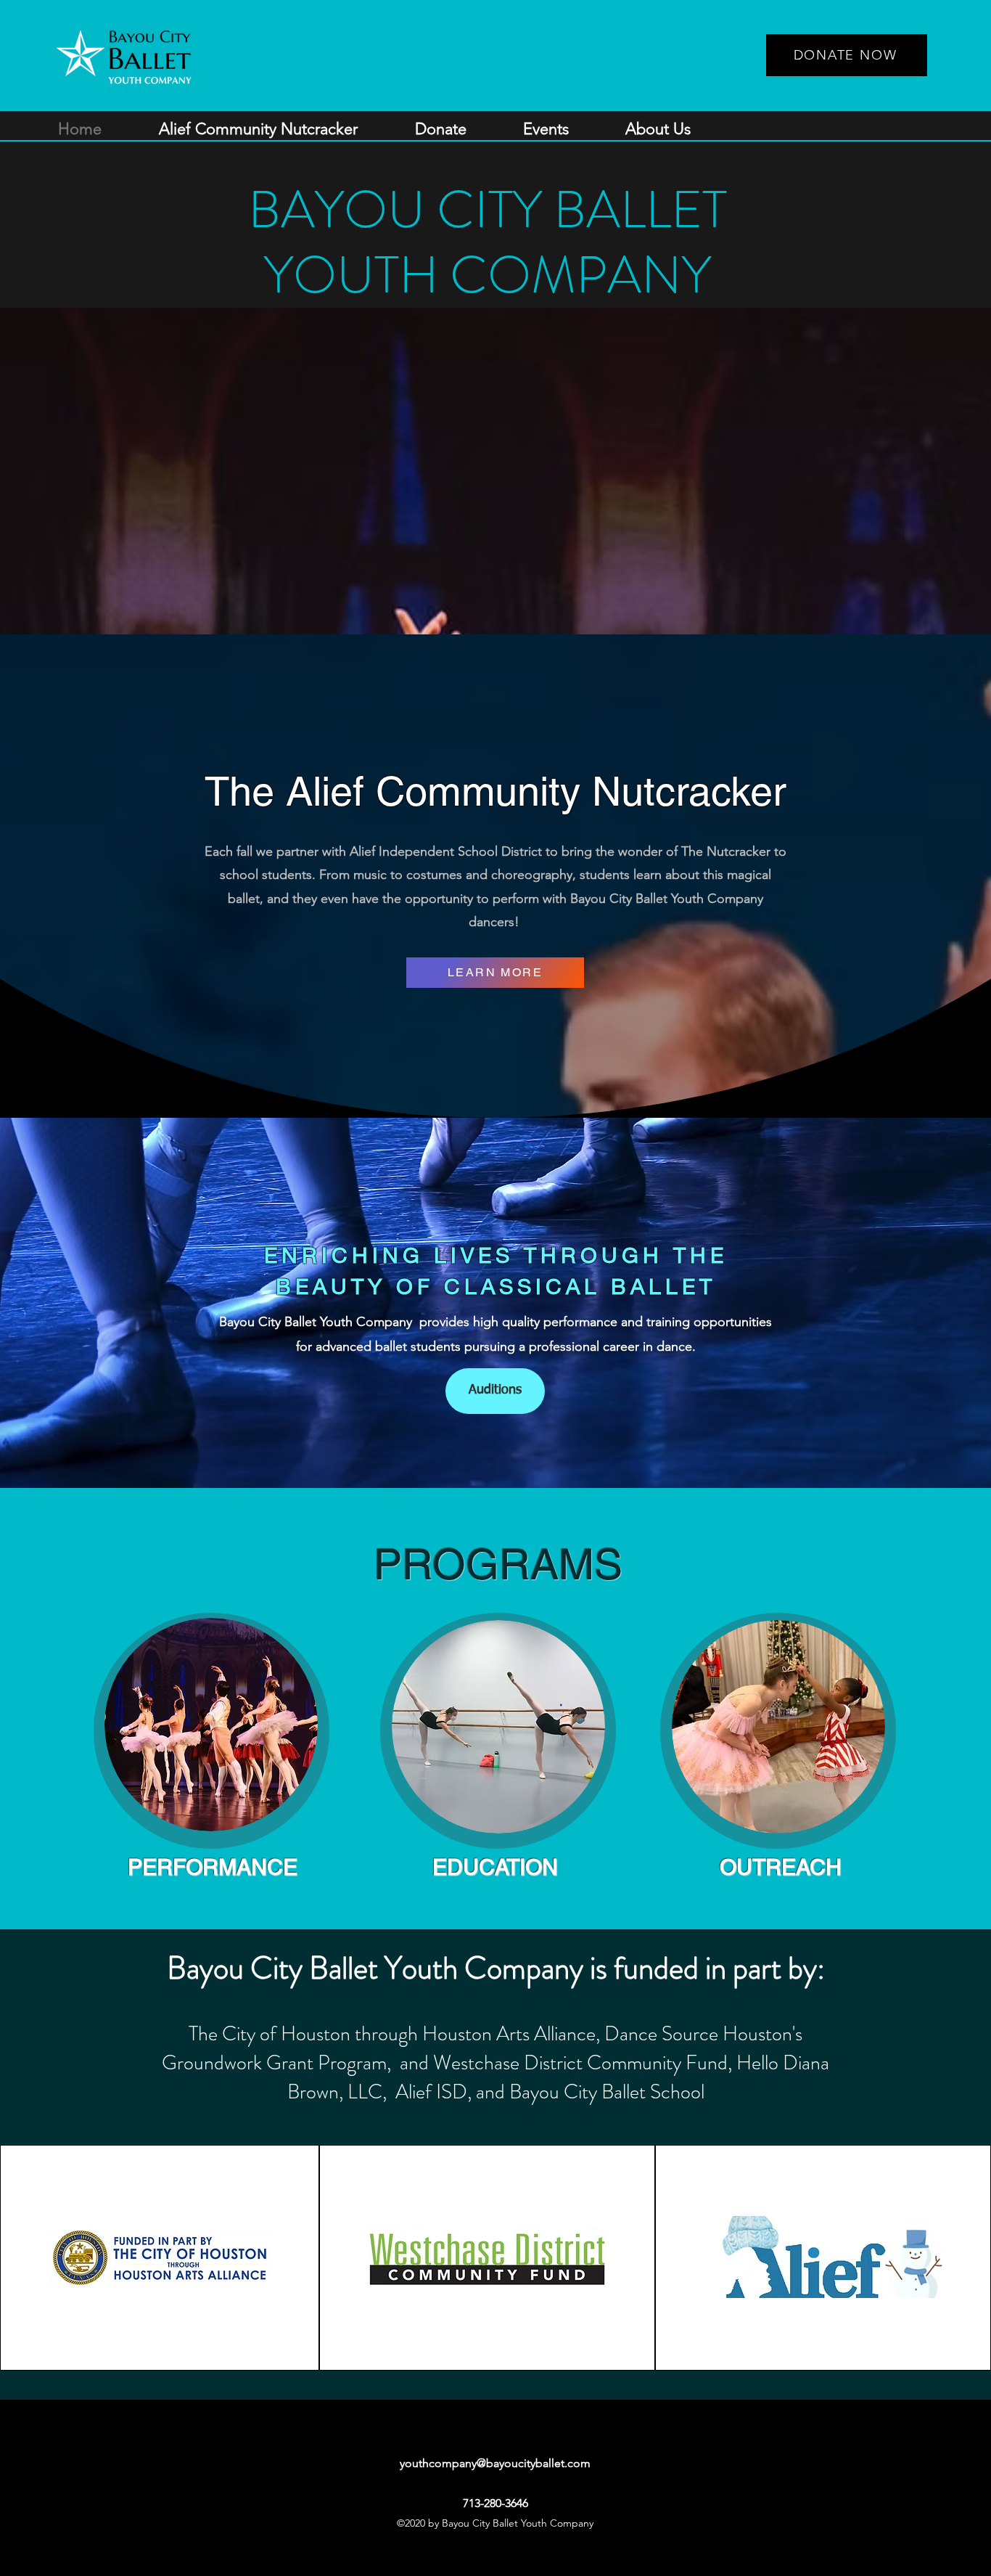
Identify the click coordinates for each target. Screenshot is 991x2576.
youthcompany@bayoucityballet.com (495, 2463)
